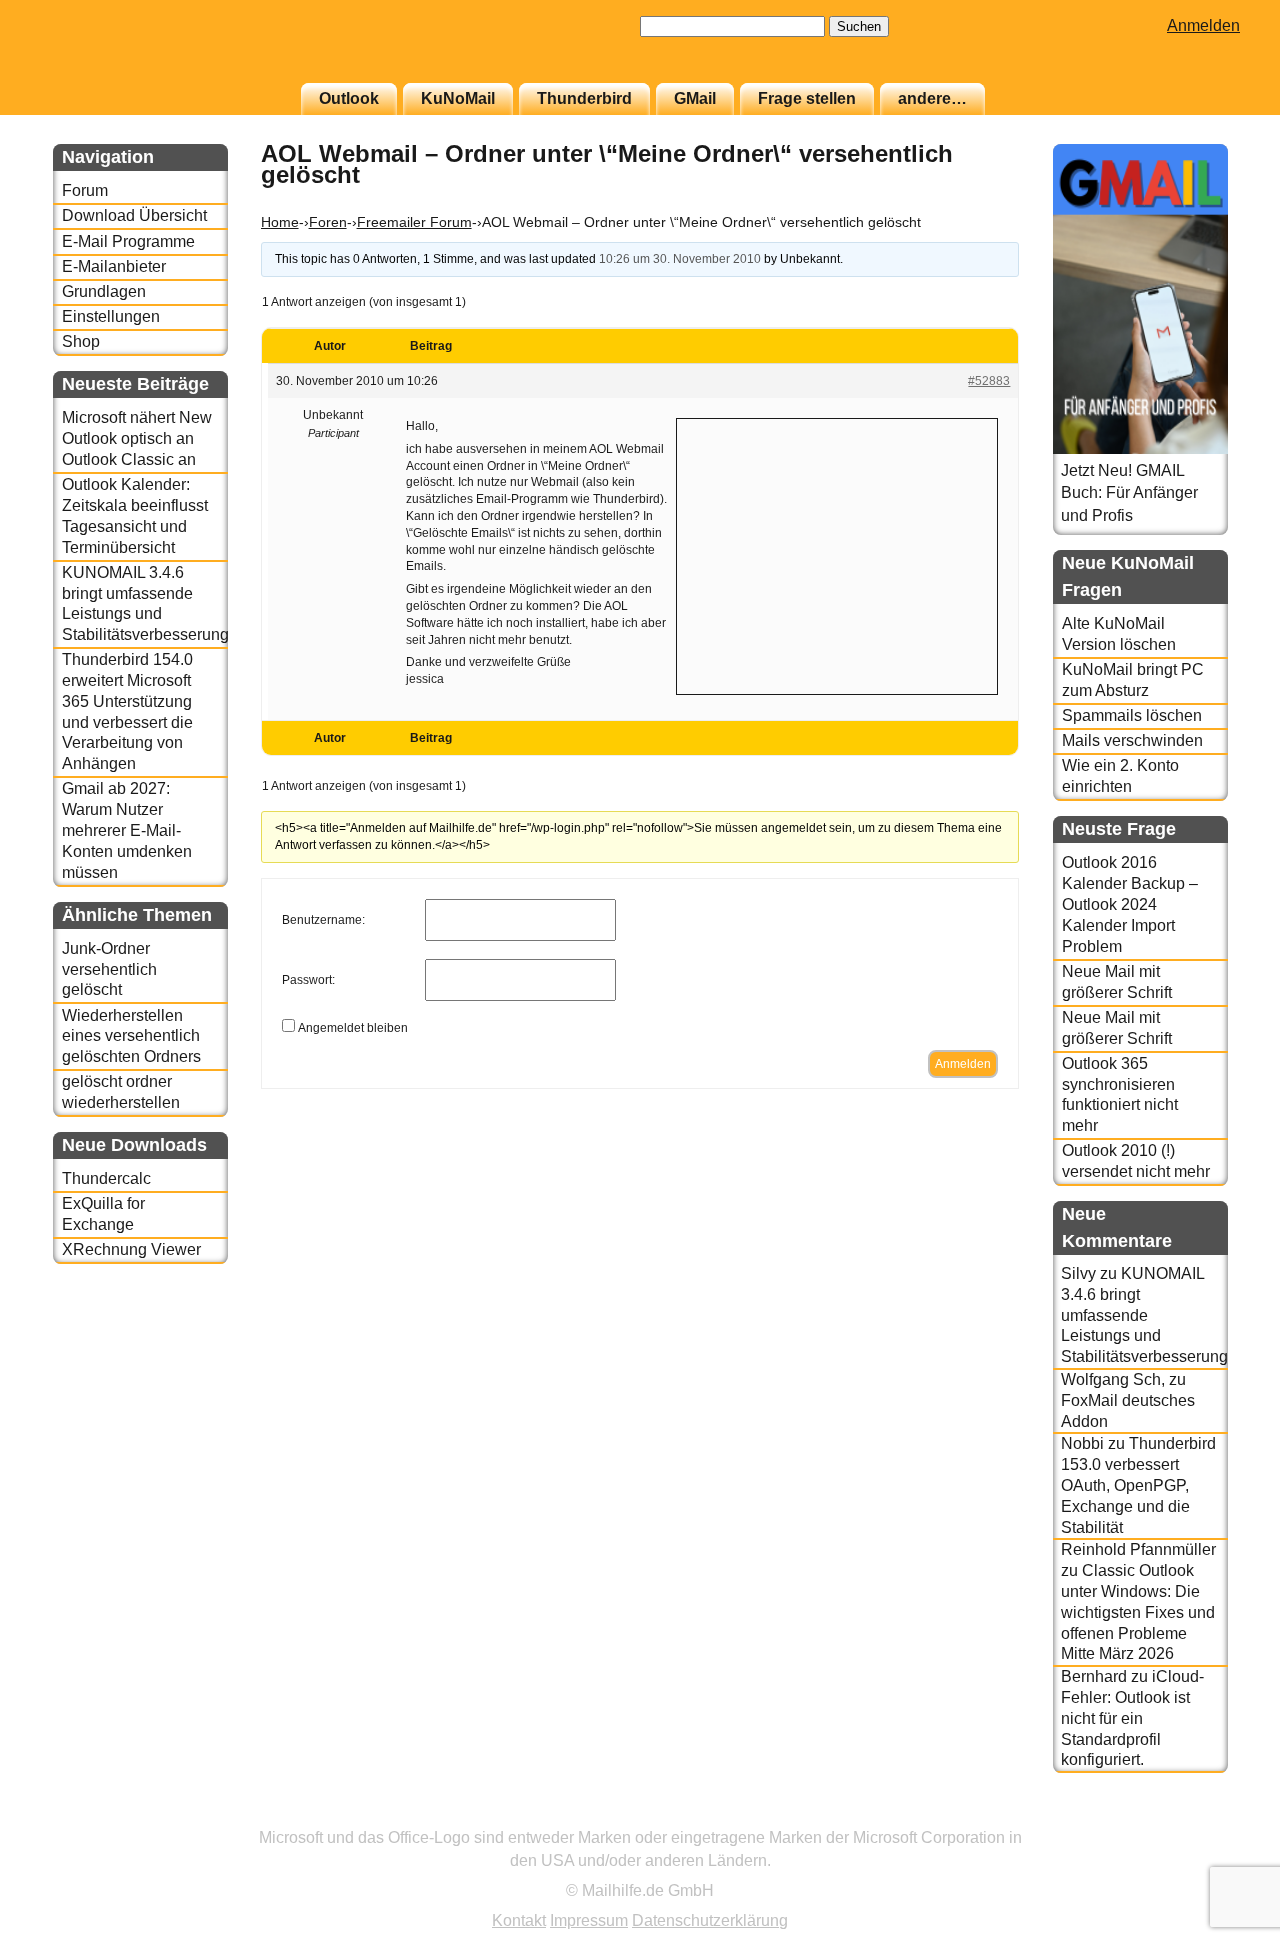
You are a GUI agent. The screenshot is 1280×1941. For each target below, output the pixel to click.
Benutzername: (323, 920)
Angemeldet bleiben (353, 1028)
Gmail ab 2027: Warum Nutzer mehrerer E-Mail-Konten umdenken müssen (127, 830)
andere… (932, 98)
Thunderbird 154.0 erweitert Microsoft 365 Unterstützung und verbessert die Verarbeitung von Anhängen (127, 711)
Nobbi (1082, 1443)
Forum (85, 190)
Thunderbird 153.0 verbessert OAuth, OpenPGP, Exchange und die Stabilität (1138, 1485)
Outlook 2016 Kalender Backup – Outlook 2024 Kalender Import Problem (1130, 904)
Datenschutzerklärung (710, 1920)
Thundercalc (106, 1178)
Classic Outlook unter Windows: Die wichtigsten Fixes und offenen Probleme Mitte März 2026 (1138, 1612)
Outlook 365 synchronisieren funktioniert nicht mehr (1120, 1094)
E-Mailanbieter (114, 266)
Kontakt (519, 1920)
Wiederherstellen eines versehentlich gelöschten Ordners (131, 1036)
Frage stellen (807, 98)
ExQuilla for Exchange (103, 1214)
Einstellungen (111, 316)
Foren (328, 222)
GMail (695, 98)
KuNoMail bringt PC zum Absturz (1133, 680)
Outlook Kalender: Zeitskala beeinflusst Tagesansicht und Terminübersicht (135, 515)
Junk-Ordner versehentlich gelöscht (109, 969)
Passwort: (308, 980)
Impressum (589, 1920)
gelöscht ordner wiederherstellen (121, 1092)
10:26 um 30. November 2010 (680, 259)
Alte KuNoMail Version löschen (1119, 634)
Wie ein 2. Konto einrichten (1120, 776)
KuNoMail (458, 98)
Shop (81, 341)
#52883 (989, 381)
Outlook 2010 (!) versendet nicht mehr (1136, 1161)
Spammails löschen (1132, 715)
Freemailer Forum (414, 222)
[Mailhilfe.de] (163, 51)
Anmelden (1203, 25)
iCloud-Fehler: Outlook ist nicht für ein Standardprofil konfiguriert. (1132, 1718)
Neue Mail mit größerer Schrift (1117, 982)
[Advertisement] (837, 554)
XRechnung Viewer (131, 1249)
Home (280, 222)
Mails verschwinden (1132, 740)
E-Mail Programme (128, 241)
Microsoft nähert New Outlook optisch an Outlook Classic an (137, 438)
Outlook (349, 98)
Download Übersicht (134, 215)
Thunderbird (584, 98)
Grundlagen (104, 291)
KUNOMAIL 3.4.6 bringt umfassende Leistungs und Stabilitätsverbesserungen (144, 603)
